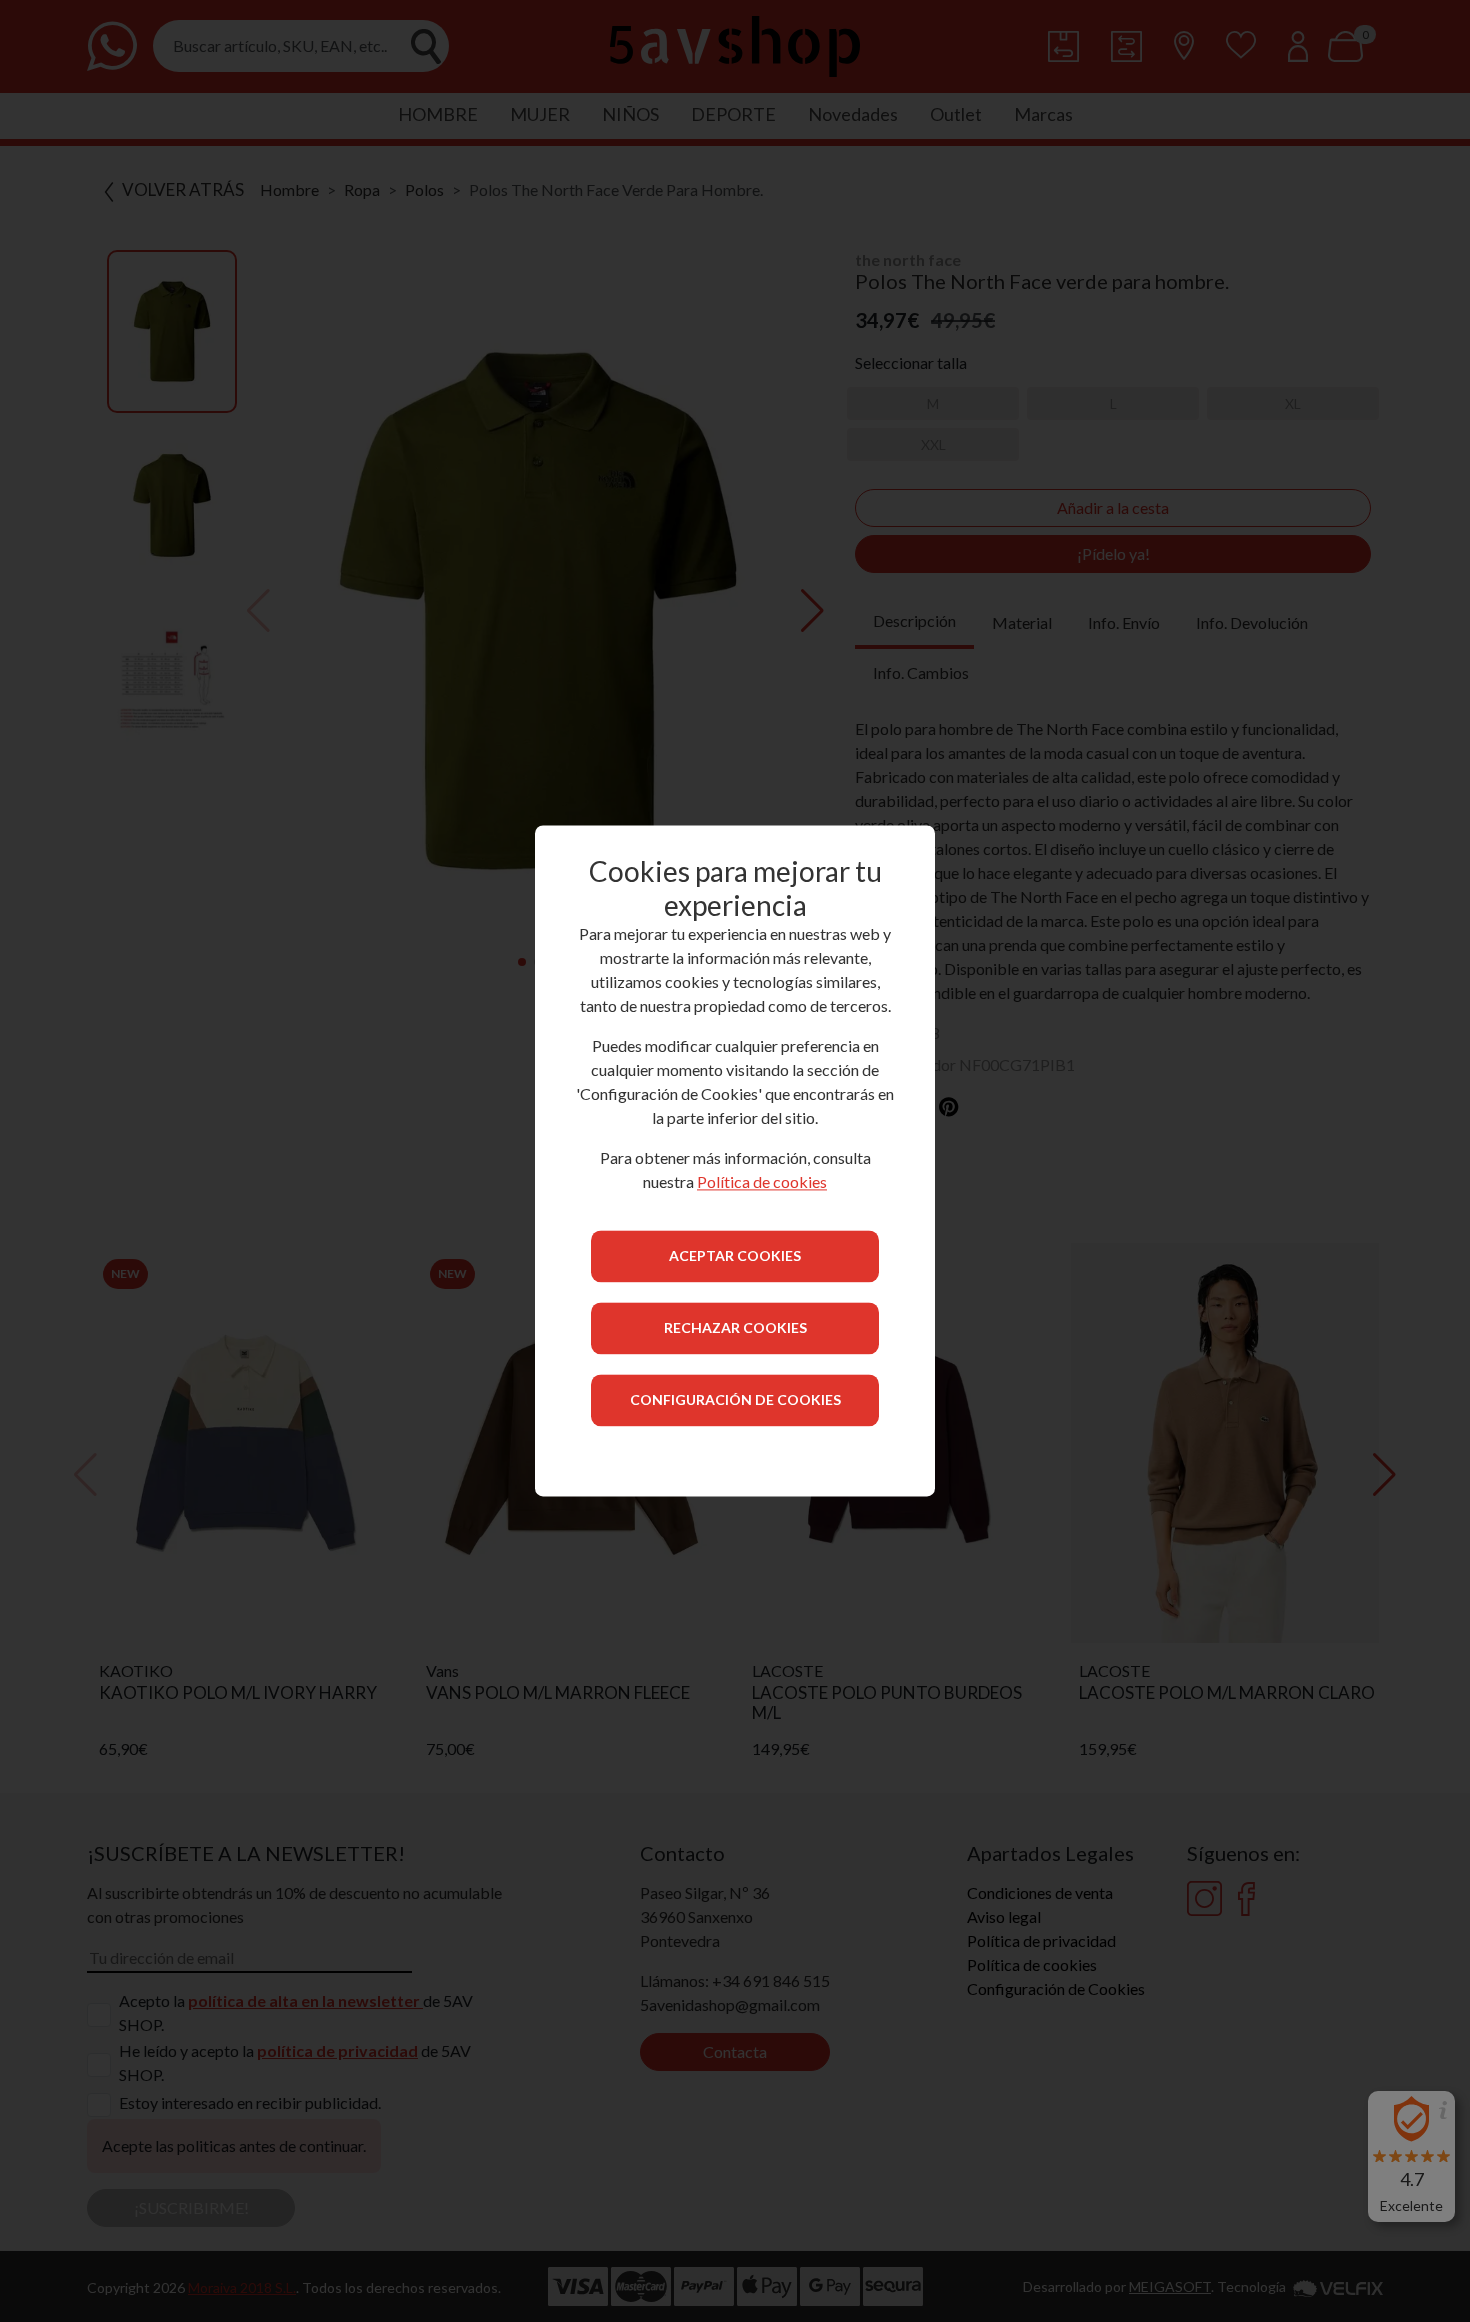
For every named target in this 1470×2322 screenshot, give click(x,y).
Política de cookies (762, 1182)
